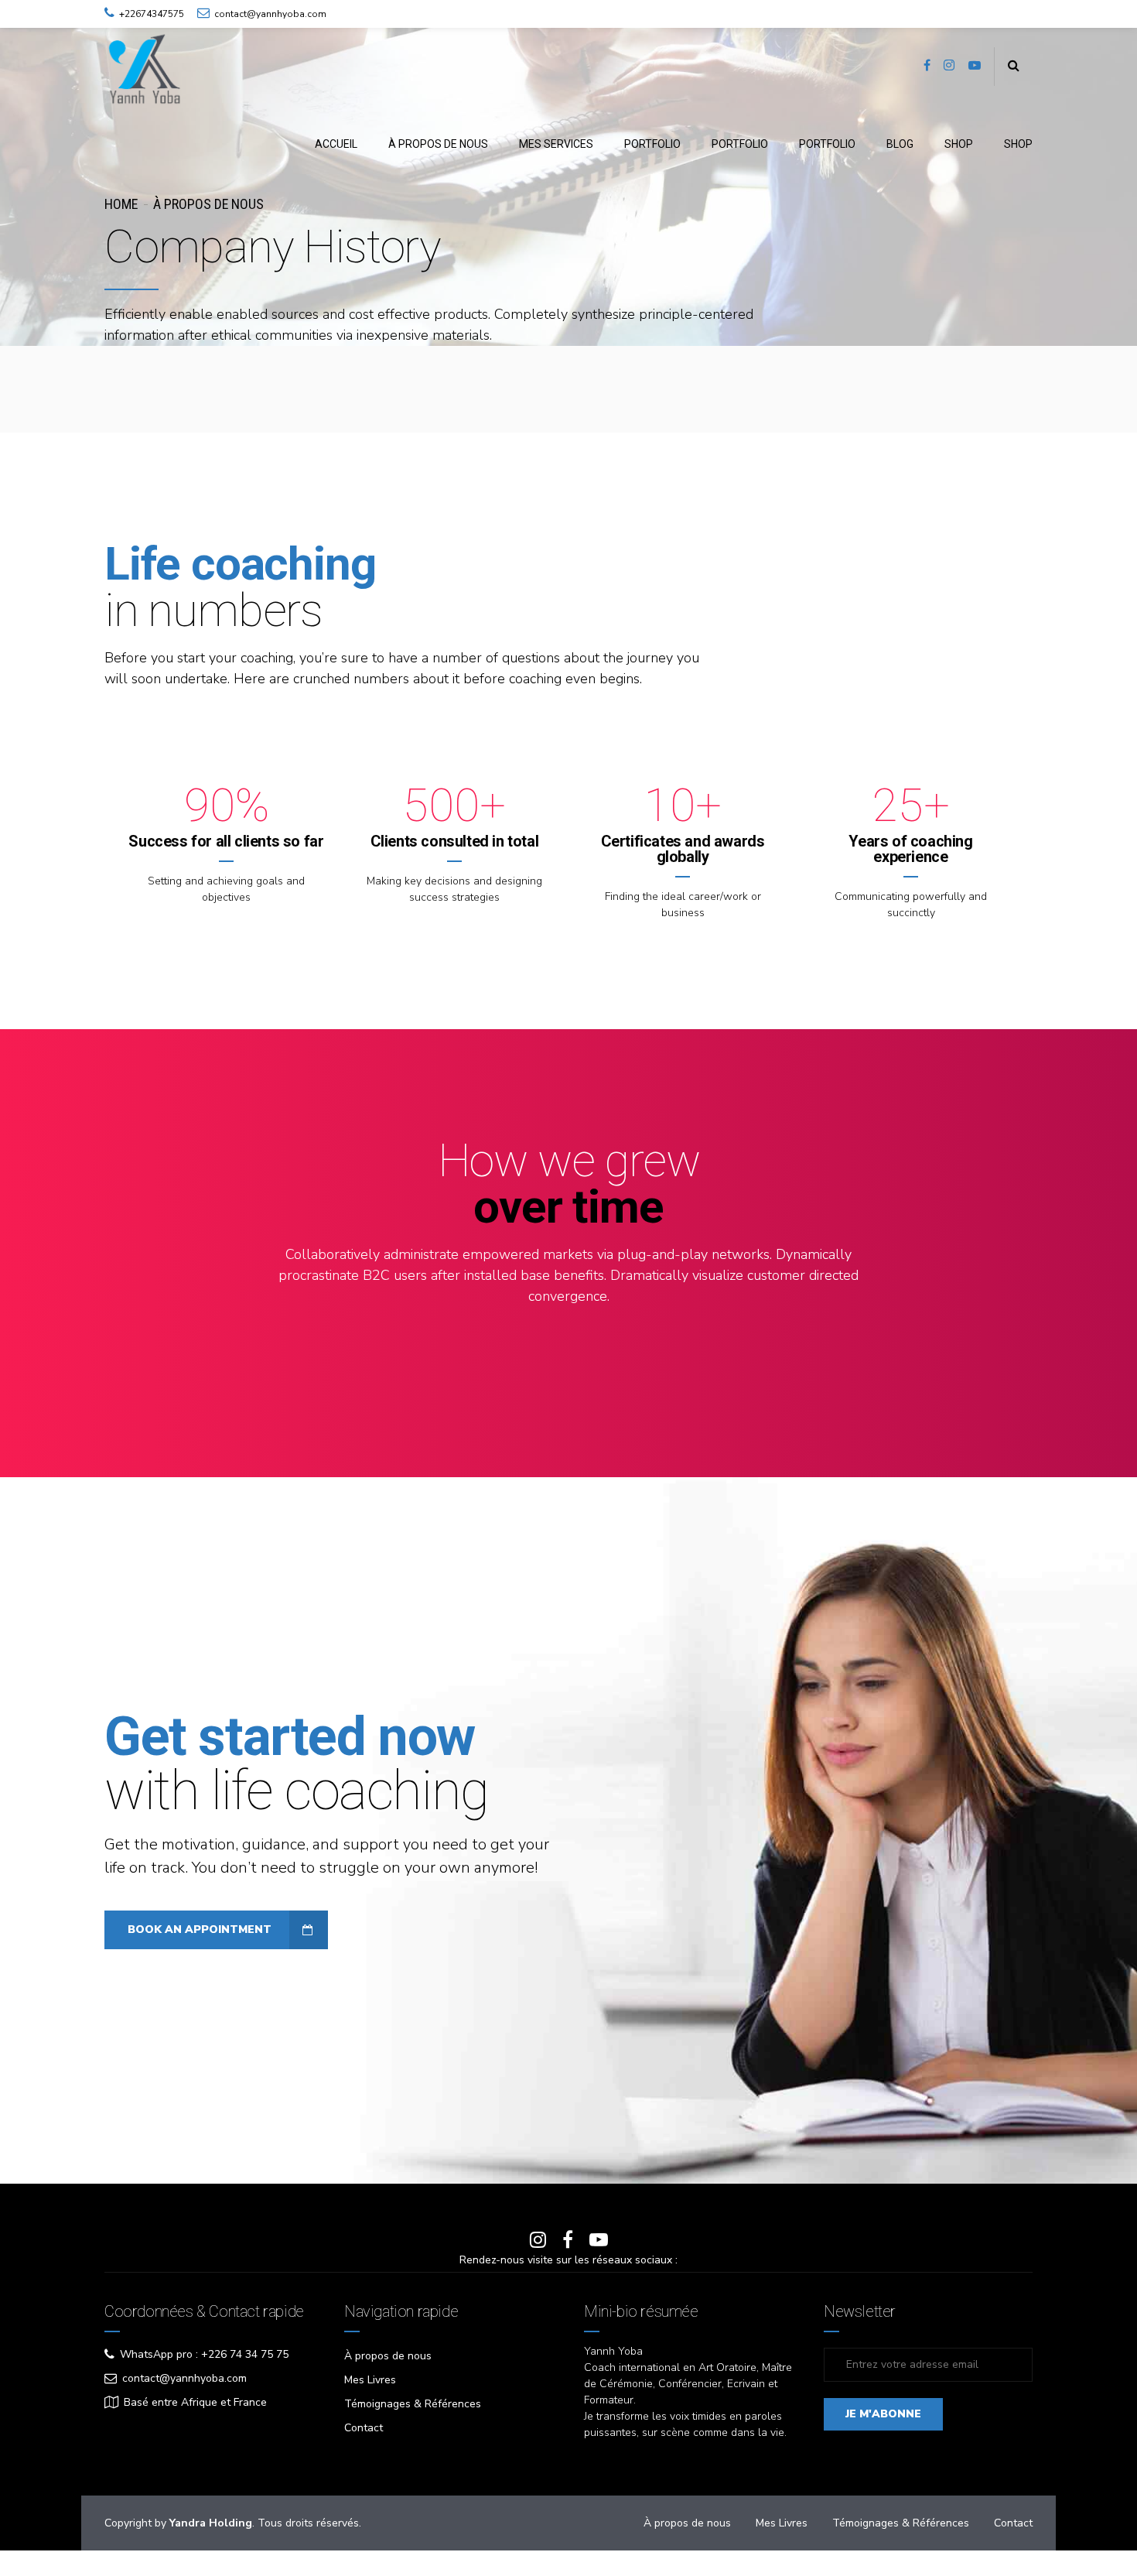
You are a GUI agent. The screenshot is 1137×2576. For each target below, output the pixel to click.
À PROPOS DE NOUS (438, 144)
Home (121, 204)
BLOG (900, 144)
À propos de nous (388, 2356)
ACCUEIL (336, 144)
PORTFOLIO (652, 144)
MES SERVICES (556, 144)
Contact (364, 2428)
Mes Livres (370, 2380)
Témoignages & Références (413, 2404)
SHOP (959, 144)
